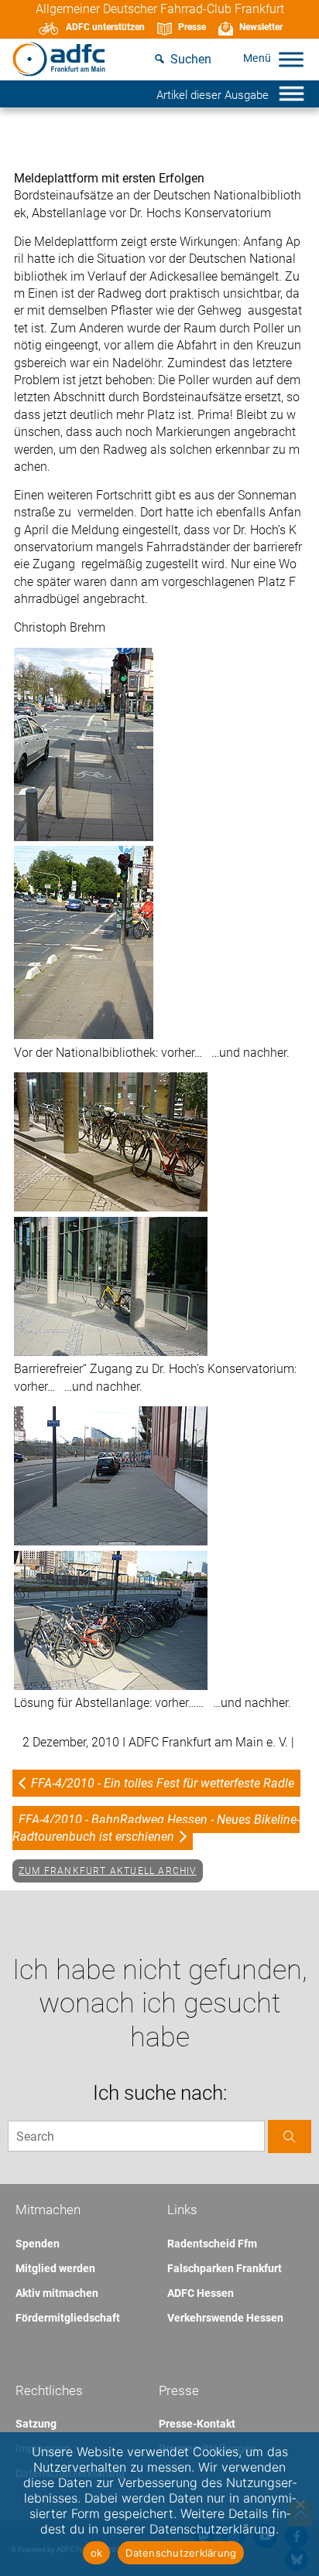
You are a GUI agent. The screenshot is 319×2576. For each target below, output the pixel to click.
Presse (192, 27)
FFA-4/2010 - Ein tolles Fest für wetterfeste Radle (163, 1783)
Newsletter (261, 27)
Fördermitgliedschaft (68, 2318)
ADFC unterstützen (105, 27)
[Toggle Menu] (291, 59)
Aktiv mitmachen (57, 2293)
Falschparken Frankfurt (225, 2268)
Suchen (191, 59)
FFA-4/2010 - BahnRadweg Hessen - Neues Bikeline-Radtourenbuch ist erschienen (156, 1828)
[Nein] (300, 2504)
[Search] (290, 2136)
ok (97, 2553)
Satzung (36, 2424)
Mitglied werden (55, 2268)
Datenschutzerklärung (181, 2553)
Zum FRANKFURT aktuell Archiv (108, 1871)
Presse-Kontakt (197, 2424)
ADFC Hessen (201, 2293)
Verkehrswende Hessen (225, 2318)
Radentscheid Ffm (212, 2244)
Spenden (38, 2244)
